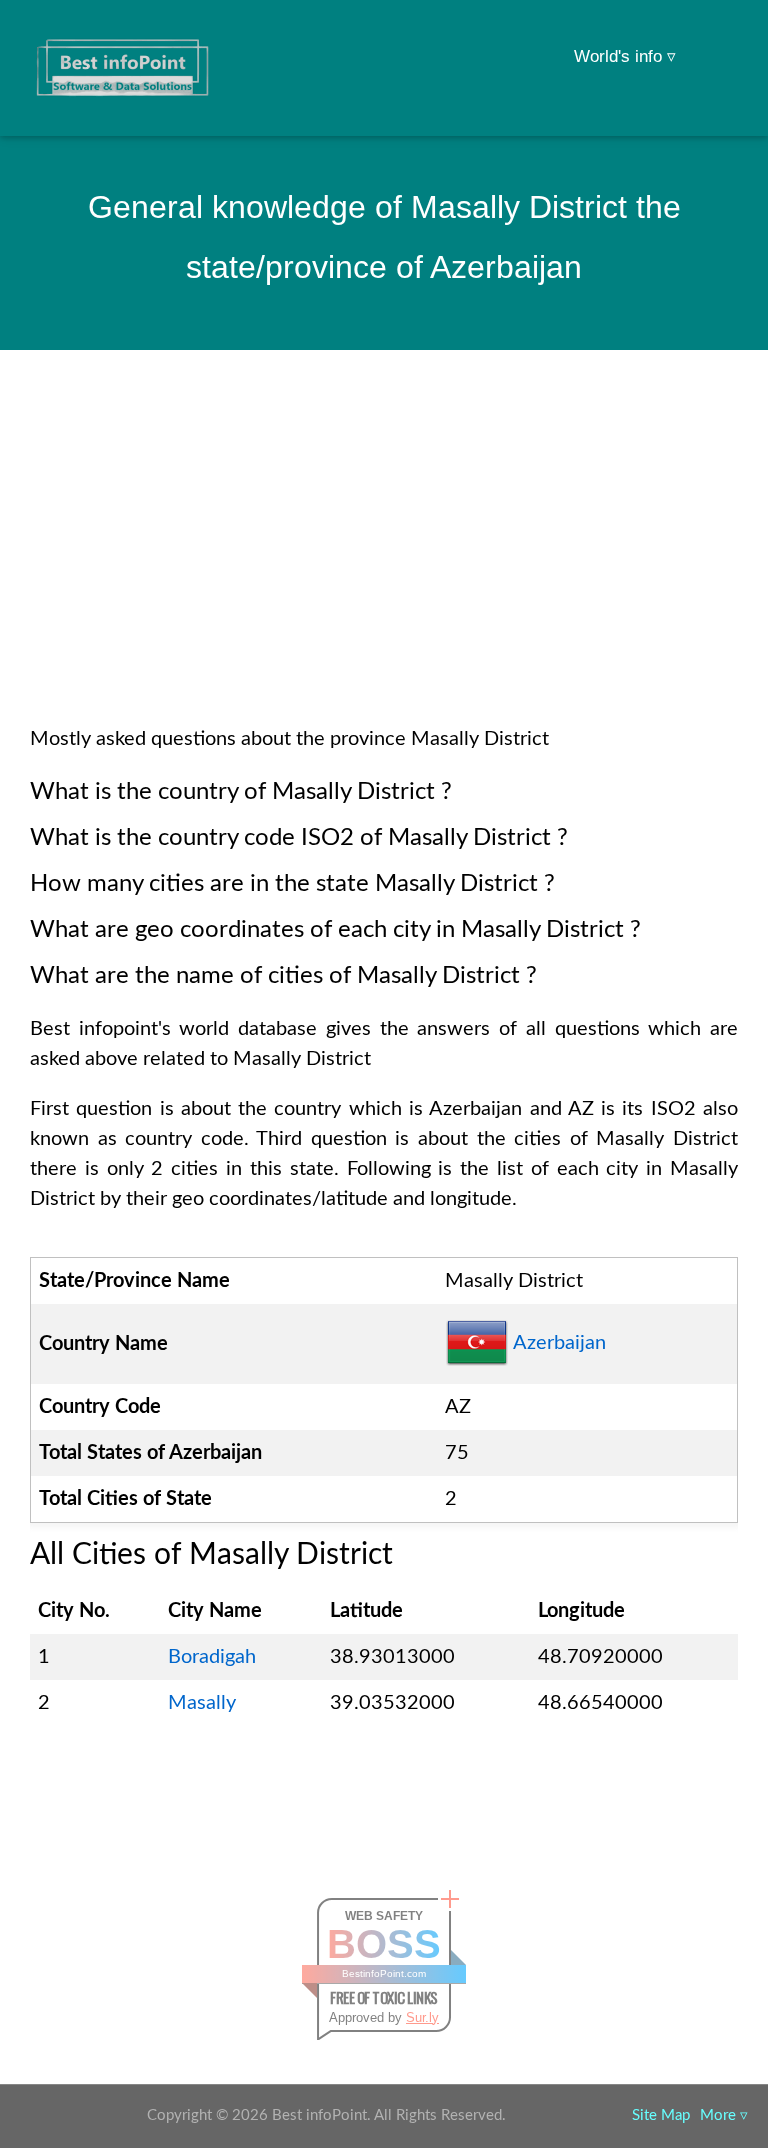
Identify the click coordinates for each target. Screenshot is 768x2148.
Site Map (661, 2115)
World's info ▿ (625, 56)
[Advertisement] (384, 564)
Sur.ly (422, 2017)
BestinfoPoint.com (384, 1973)
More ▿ (724, 2115)
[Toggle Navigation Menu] (714, 42)
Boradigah (212, 1657)
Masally (202, 1703)
